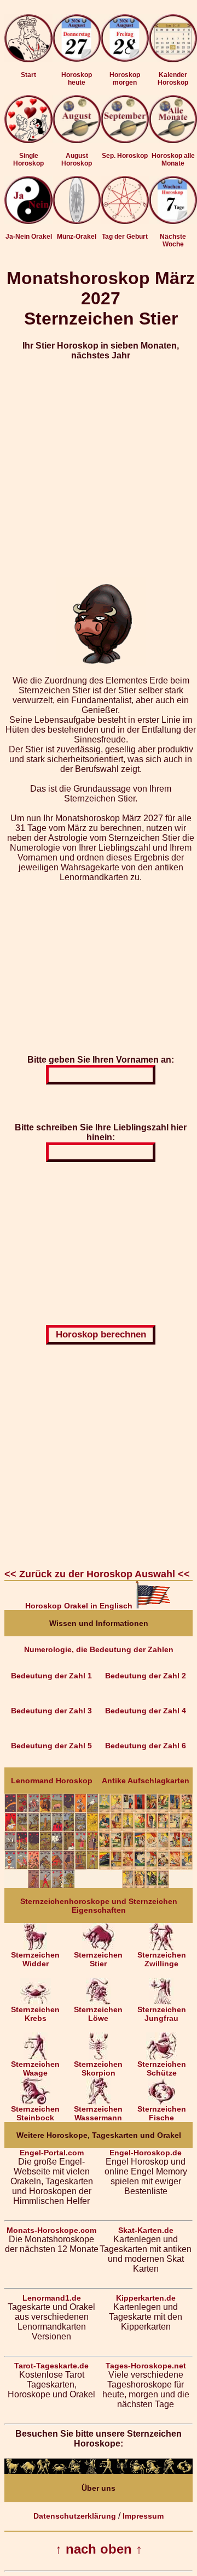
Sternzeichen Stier (98, 1959)
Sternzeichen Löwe (98, 2014)
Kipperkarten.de (146, 2298)
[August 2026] (77, 140)
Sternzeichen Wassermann (98, 2113)
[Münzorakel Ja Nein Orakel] (77, 221)
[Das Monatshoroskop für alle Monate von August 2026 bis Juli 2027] (173, 140)
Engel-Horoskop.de (146, 2153)
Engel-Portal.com (52, 2153)
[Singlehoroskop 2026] (28, 140)
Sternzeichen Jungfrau (162, 2014)
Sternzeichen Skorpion (98, 2068)
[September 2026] (125, 140)
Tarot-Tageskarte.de (51, 2366)
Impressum (143, 2516)
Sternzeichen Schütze (162, 2068)
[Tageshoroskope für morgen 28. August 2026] (125, 40)
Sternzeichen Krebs (35, 2014)
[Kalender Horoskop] (173, 60)
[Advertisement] (99, 469)
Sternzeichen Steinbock (35, 2113)
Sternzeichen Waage (35, 2068)
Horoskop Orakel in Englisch (80, 1606)
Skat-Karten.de (146, 2230)
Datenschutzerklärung (75, 2516)
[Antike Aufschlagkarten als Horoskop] (146, 1885)
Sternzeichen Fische (162, 2113)
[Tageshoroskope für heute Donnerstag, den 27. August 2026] (77, 40)
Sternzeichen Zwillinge (162, 1959)
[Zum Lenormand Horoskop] (51, 1885)
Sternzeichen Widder (35, 1959)
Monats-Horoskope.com (51, 2230)
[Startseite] (28, 60)
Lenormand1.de (52, 2298)
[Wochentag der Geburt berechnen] (125, 221)
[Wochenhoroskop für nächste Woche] (173, 221)
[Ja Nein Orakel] (28, 221)
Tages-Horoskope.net (146, 2366)
